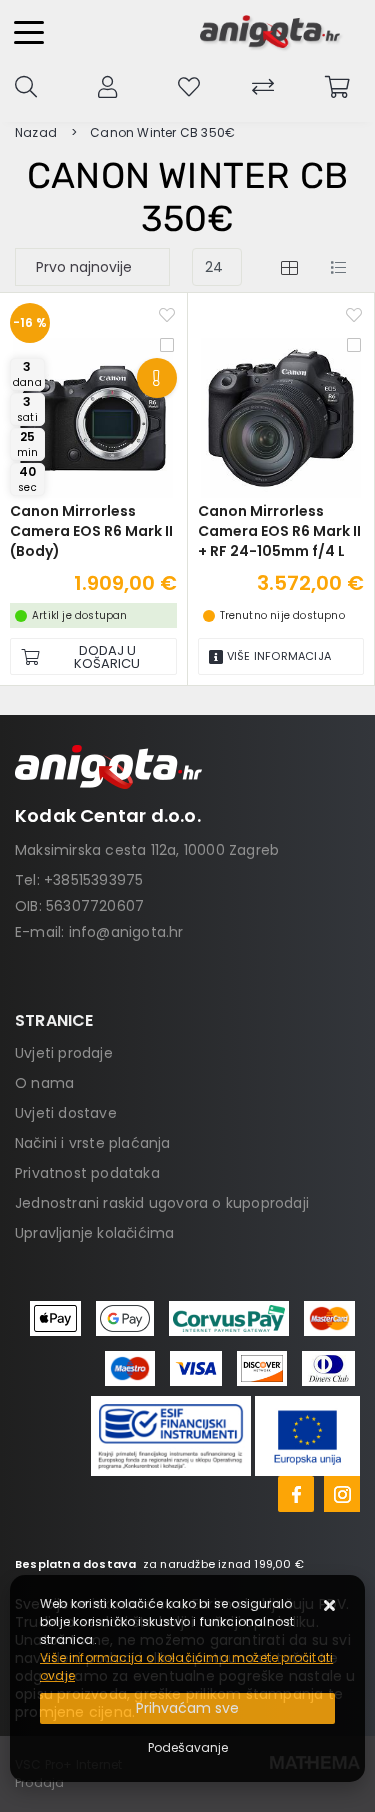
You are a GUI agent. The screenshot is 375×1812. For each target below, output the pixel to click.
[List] (338, 266)
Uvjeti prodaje (64, 1053)
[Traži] (26, 85)
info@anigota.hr (126, 932)
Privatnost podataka (87, 1173)
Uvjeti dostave (66, 1113)
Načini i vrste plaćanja (93, 1143)
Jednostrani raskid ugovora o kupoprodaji (162, 1203)
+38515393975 (93, 880)
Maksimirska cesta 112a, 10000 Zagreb (147, 850)
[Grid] (289, 266)
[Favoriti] (167, 313)
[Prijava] (107, 85)
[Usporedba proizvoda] (167, 343)
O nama (44, 1083)
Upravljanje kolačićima (94, 1233)
